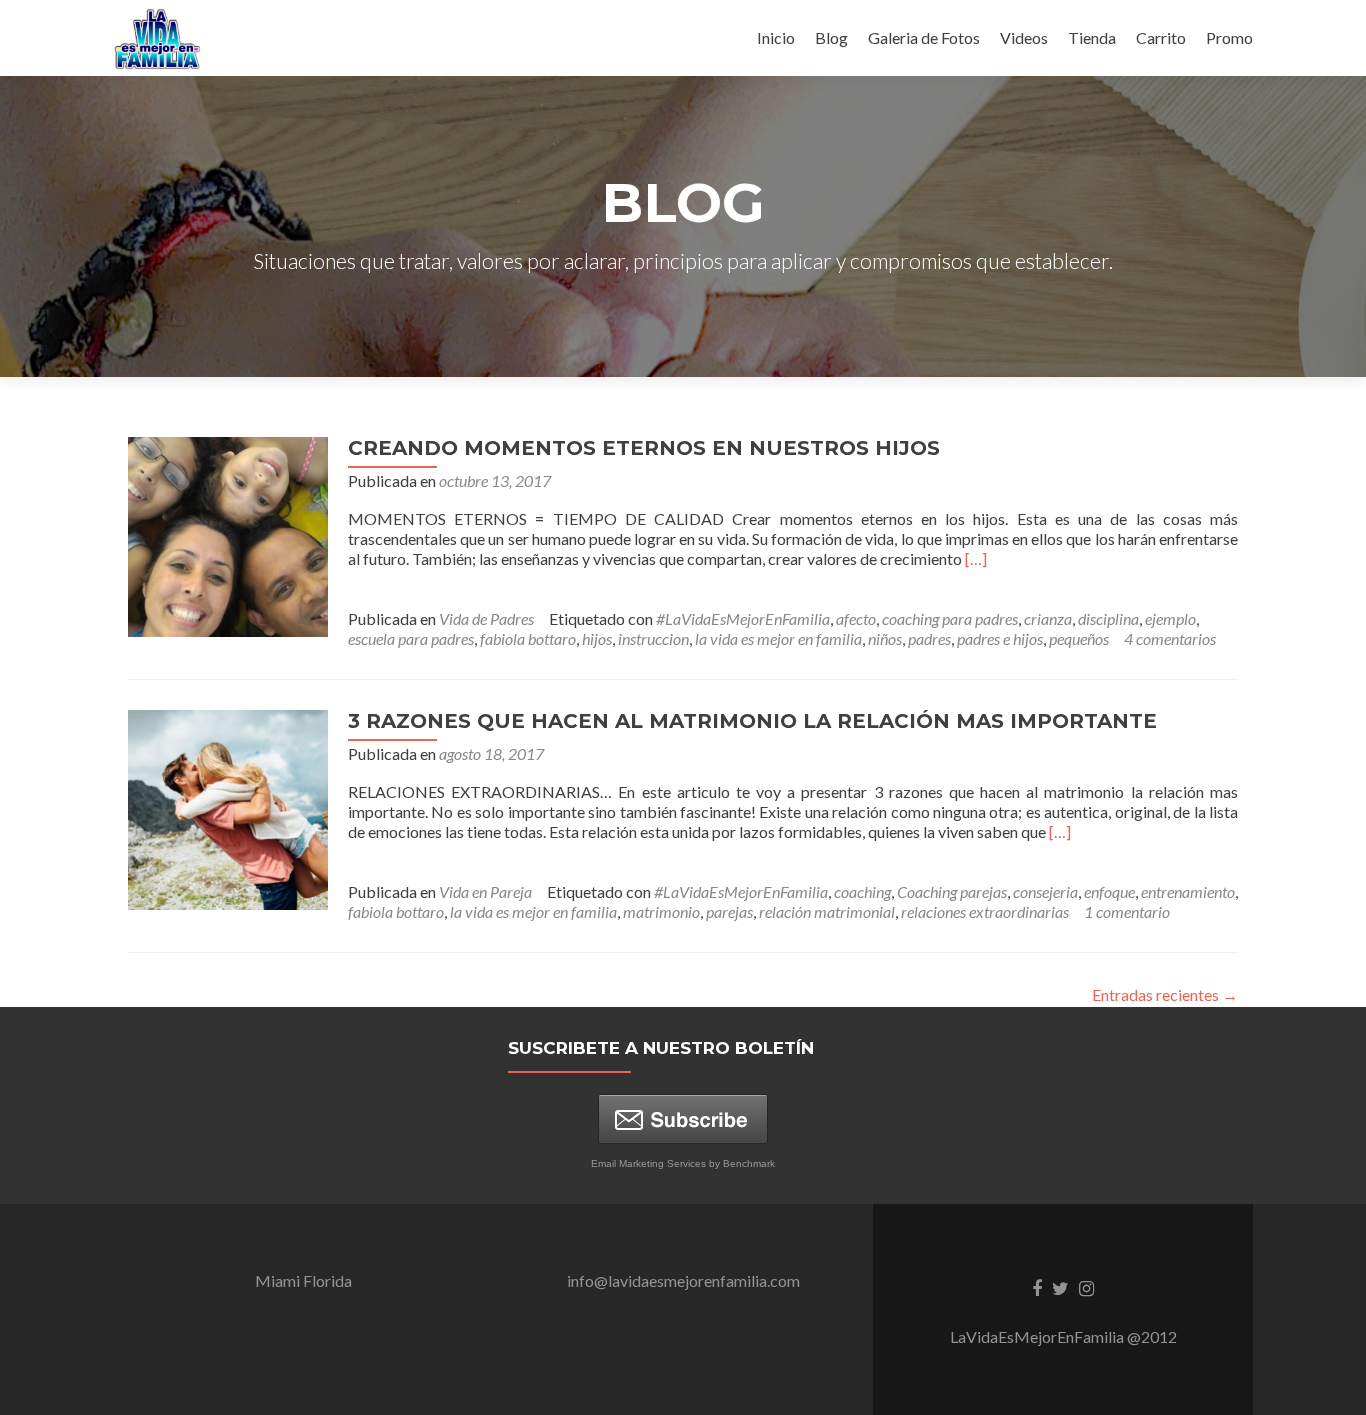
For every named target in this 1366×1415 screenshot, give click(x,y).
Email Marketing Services (648, 1163)
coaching (862, 891)
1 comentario (1127, 911)
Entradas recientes (1165, 994)
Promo (1229, 37)
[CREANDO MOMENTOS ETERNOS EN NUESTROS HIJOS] (228, 534)
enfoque (1109, 891)
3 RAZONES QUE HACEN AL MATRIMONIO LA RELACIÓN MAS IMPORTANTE (752, 721)
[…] (976, 558)
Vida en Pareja (485, 891)
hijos (597, 638)
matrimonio (661, 911)
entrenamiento (1188, 891)
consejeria (1045, 891)
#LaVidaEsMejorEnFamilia (743, 618)
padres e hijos (1000, 638)
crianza (1048, 618)
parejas (729, 911)
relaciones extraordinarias (985, 911)
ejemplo (1170, 618)
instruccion (653, 638)
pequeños (1079, 638)
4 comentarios (1170, 638)
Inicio (776, 37)
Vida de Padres (486, 618)
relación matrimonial (827, 911)
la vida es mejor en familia (778, 638)
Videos (1024, 37)
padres (929, 638)
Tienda (1092, 37)
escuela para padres (411, 638)
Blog (831, 37)
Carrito (1161, 37)
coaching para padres (950, 618)
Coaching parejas (952, 891)
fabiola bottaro (528, 638)
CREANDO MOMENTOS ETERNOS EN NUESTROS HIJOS (644, 448)
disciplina (1108, 618)
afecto (856, 618)
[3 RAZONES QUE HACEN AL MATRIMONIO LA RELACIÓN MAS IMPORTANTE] (228, 807)
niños (885, 638)
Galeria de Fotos (924, 37)
